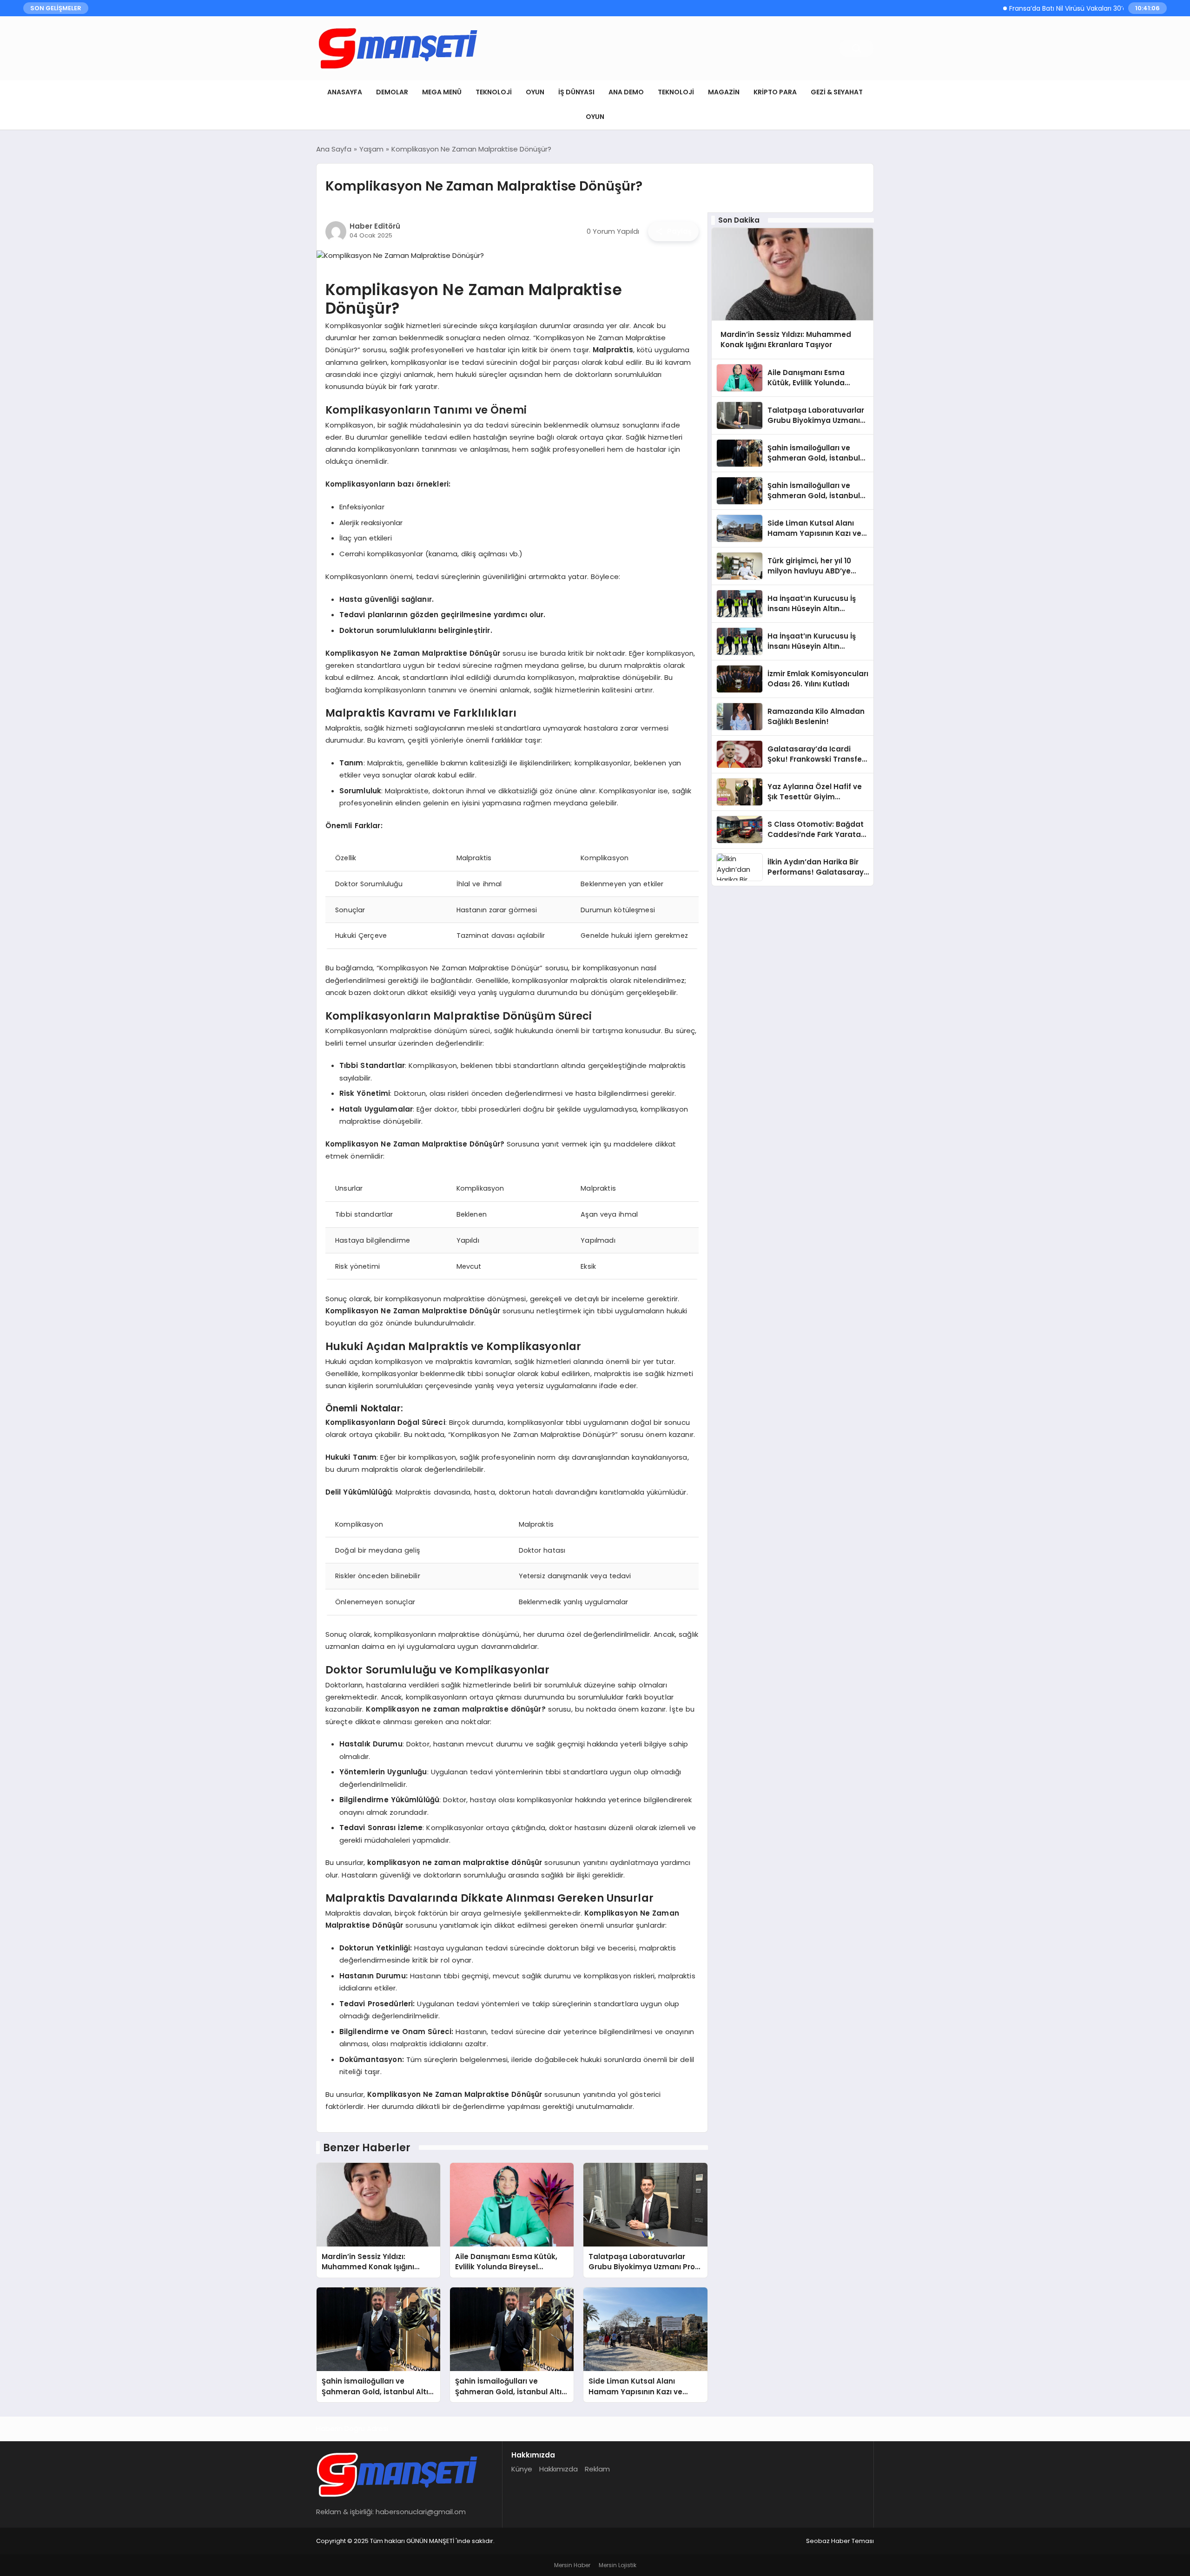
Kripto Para (775, 92)
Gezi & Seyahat (837, 92)
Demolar (392, 92)
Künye (522, 2469)
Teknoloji (494, 92)
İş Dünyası (576, 92)
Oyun (535, 92)
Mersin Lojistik (618, 2565)
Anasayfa (345, 92)
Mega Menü (442, 92)
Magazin (724, 92)
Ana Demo (626, 92)
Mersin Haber (572, 2565)
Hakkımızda (559, 2469)
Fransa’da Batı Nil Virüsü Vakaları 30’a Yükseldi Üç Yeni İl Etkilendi (1061, 8)
